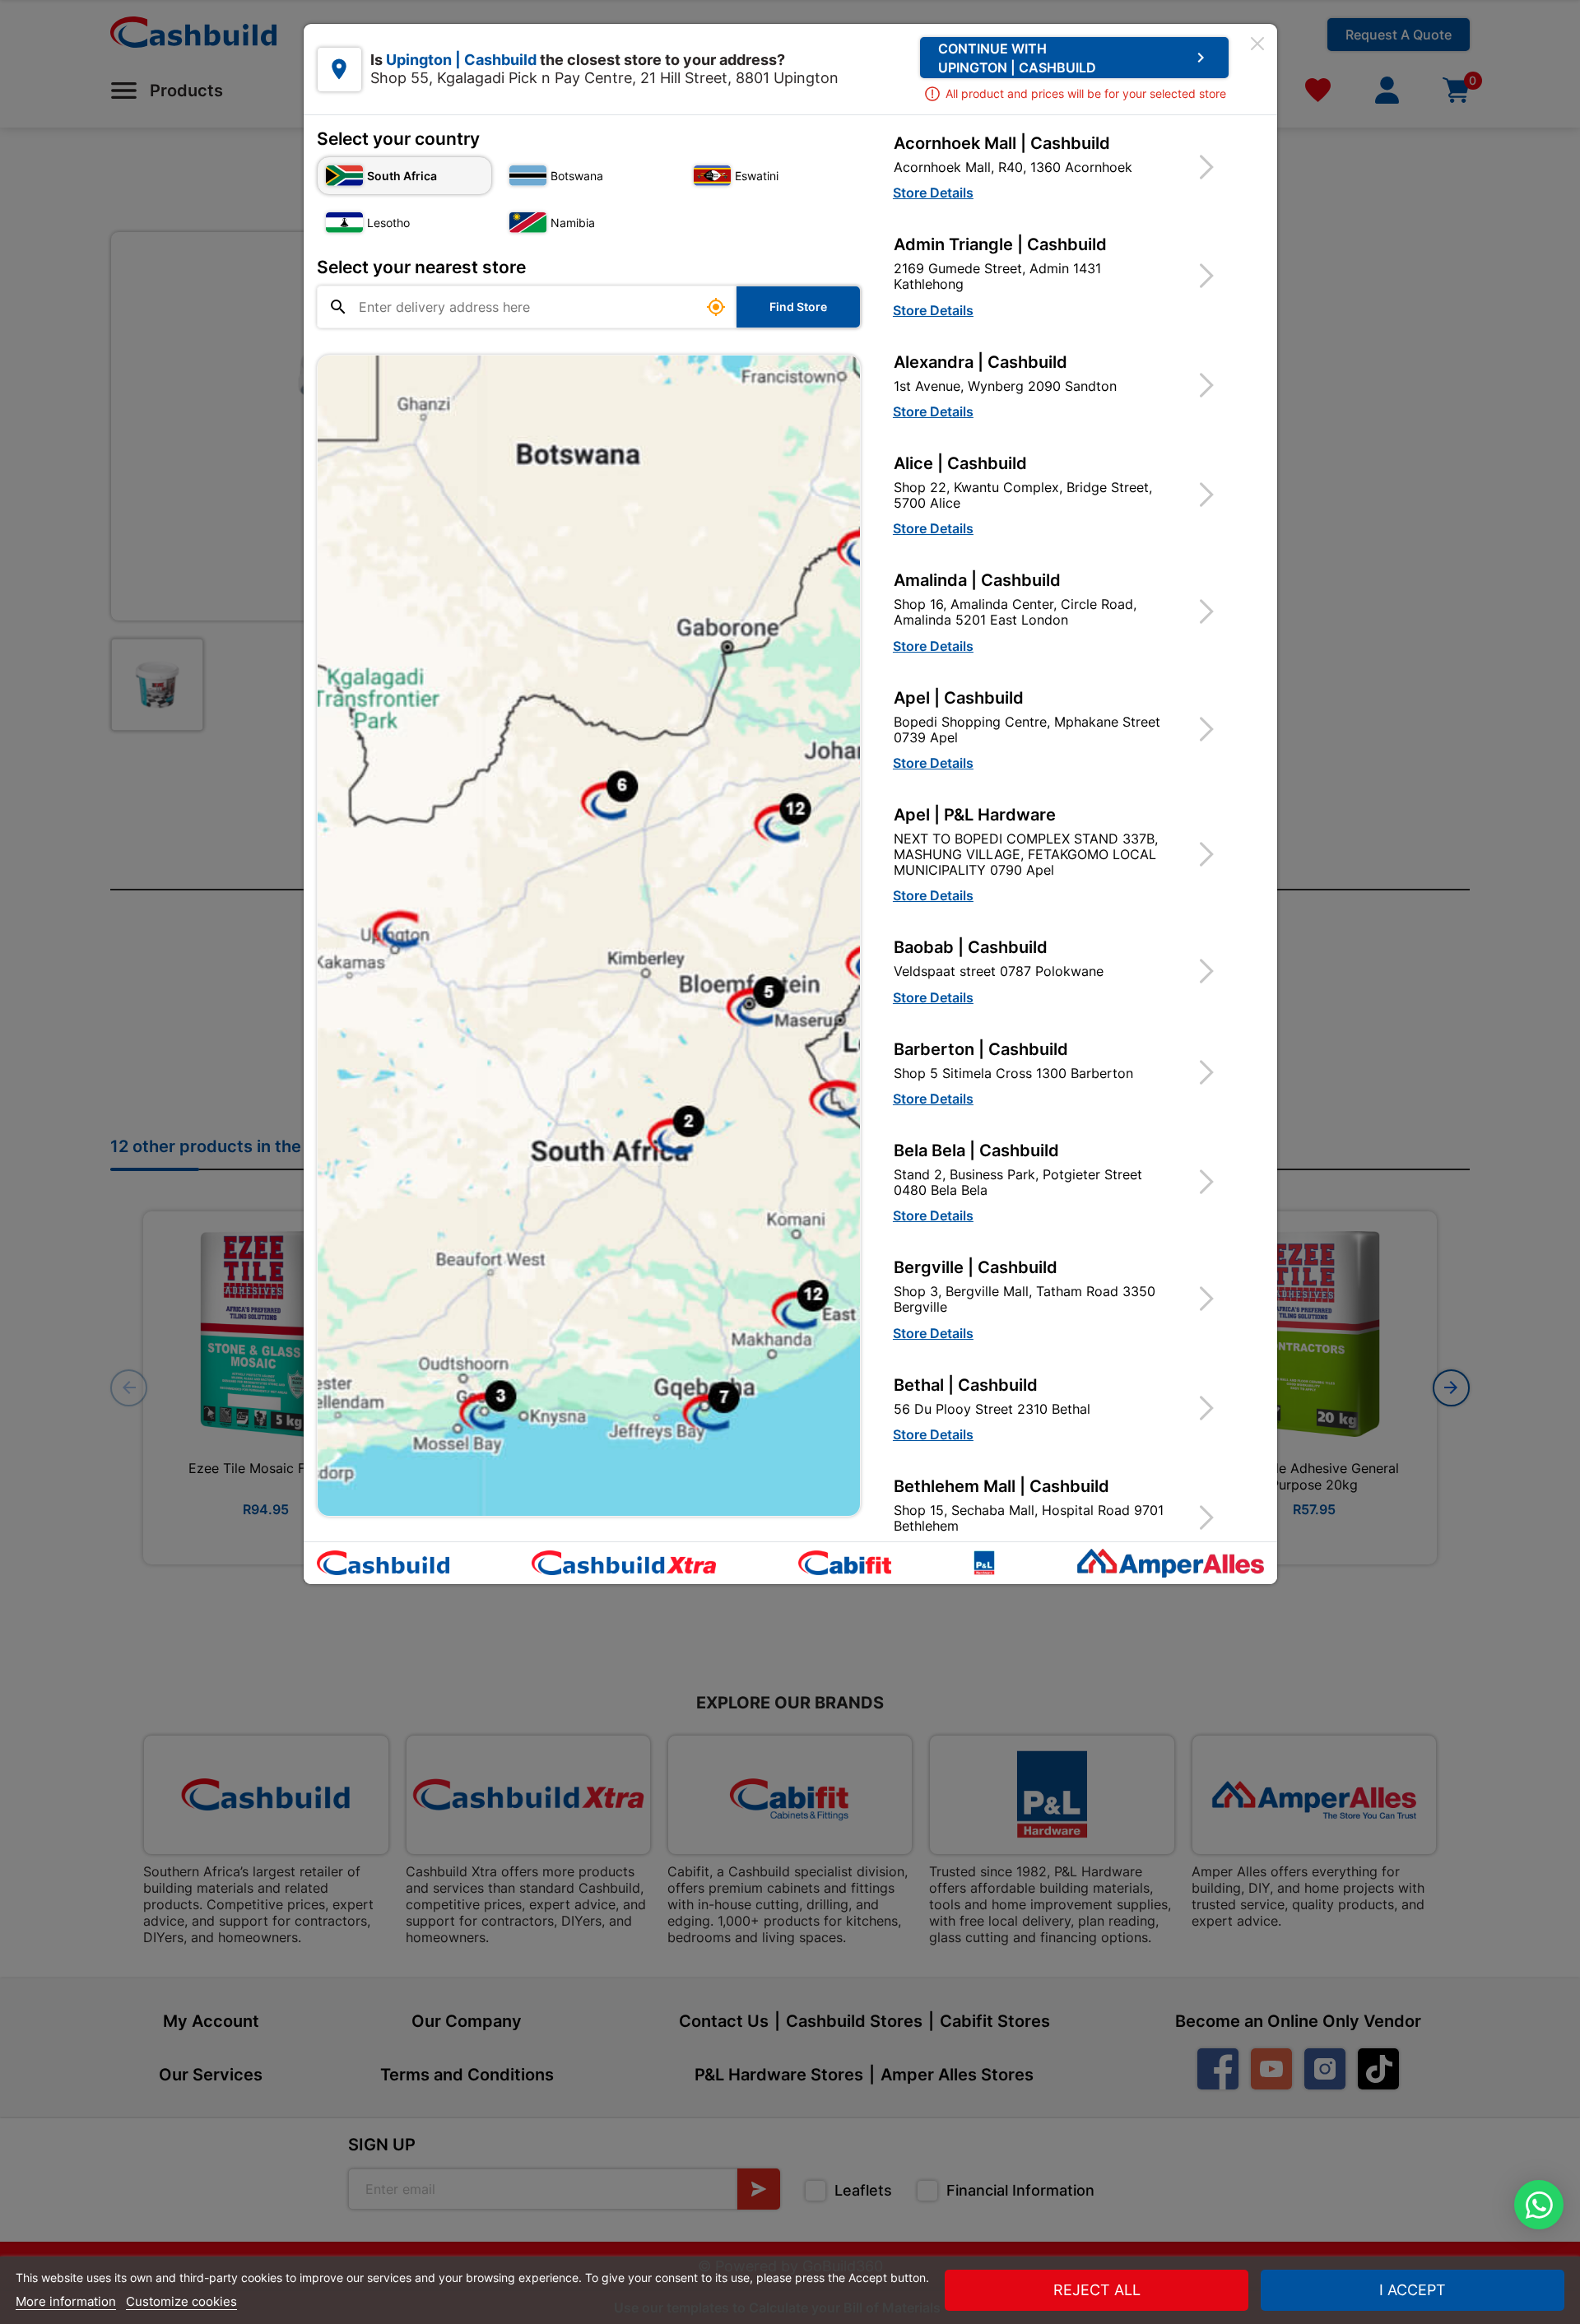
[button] (1064, 167)
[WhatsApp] (1539, 2205)
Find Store (798, 307)
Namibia (573, 223)
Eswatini (757, 176)
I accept (1413, 2290)
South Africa (402, 176)
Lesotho (388, 223)
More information (66, 2301)
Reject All (1097, 2290)
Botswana (577, 176)
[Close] (1257, 44)
